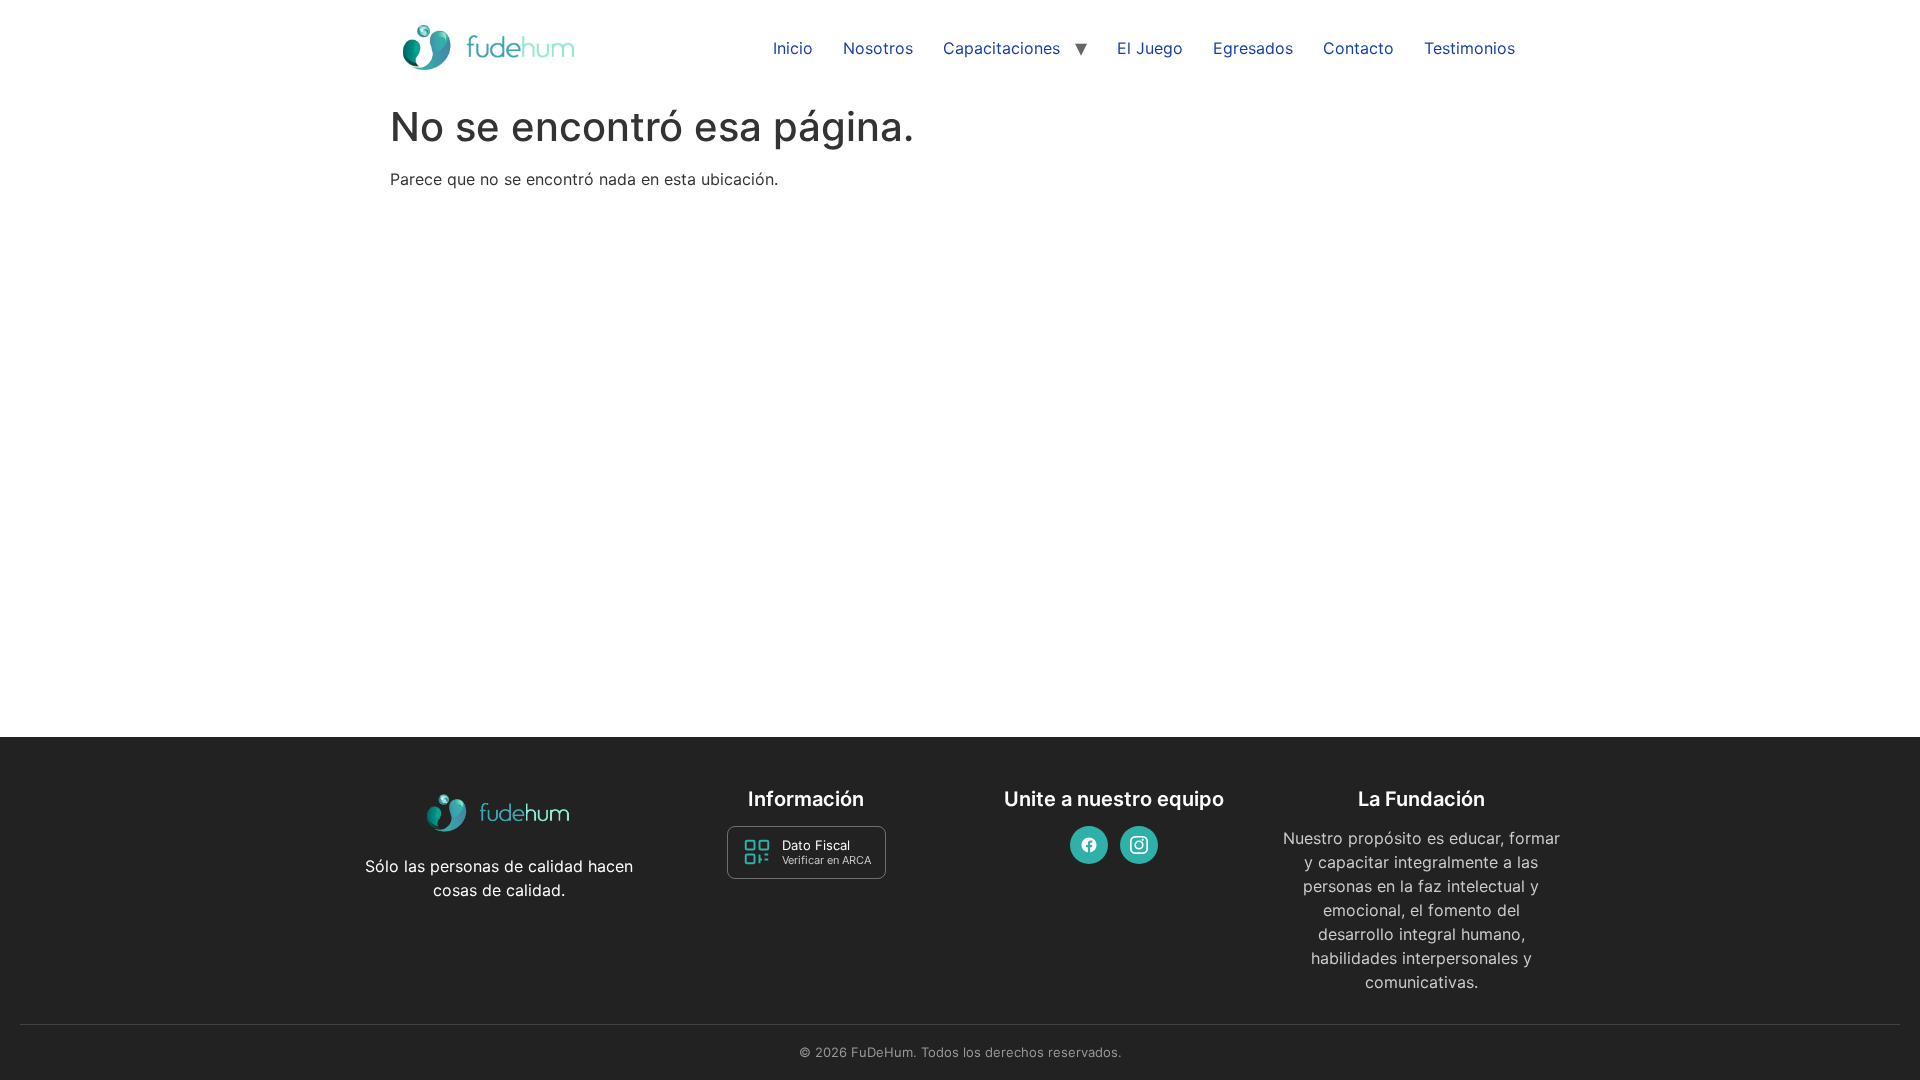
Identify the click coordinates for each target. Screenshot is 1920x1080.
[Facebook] (1089, 845)
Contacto (1358, 48)
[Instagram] (1139, 845)
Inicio (793, 48)
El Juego (1150, 48)
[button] (1863, 1025)
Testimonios (1469, 48)
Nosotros (878, 48)
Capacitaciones (1001, 48)
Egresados (1253, 48)
